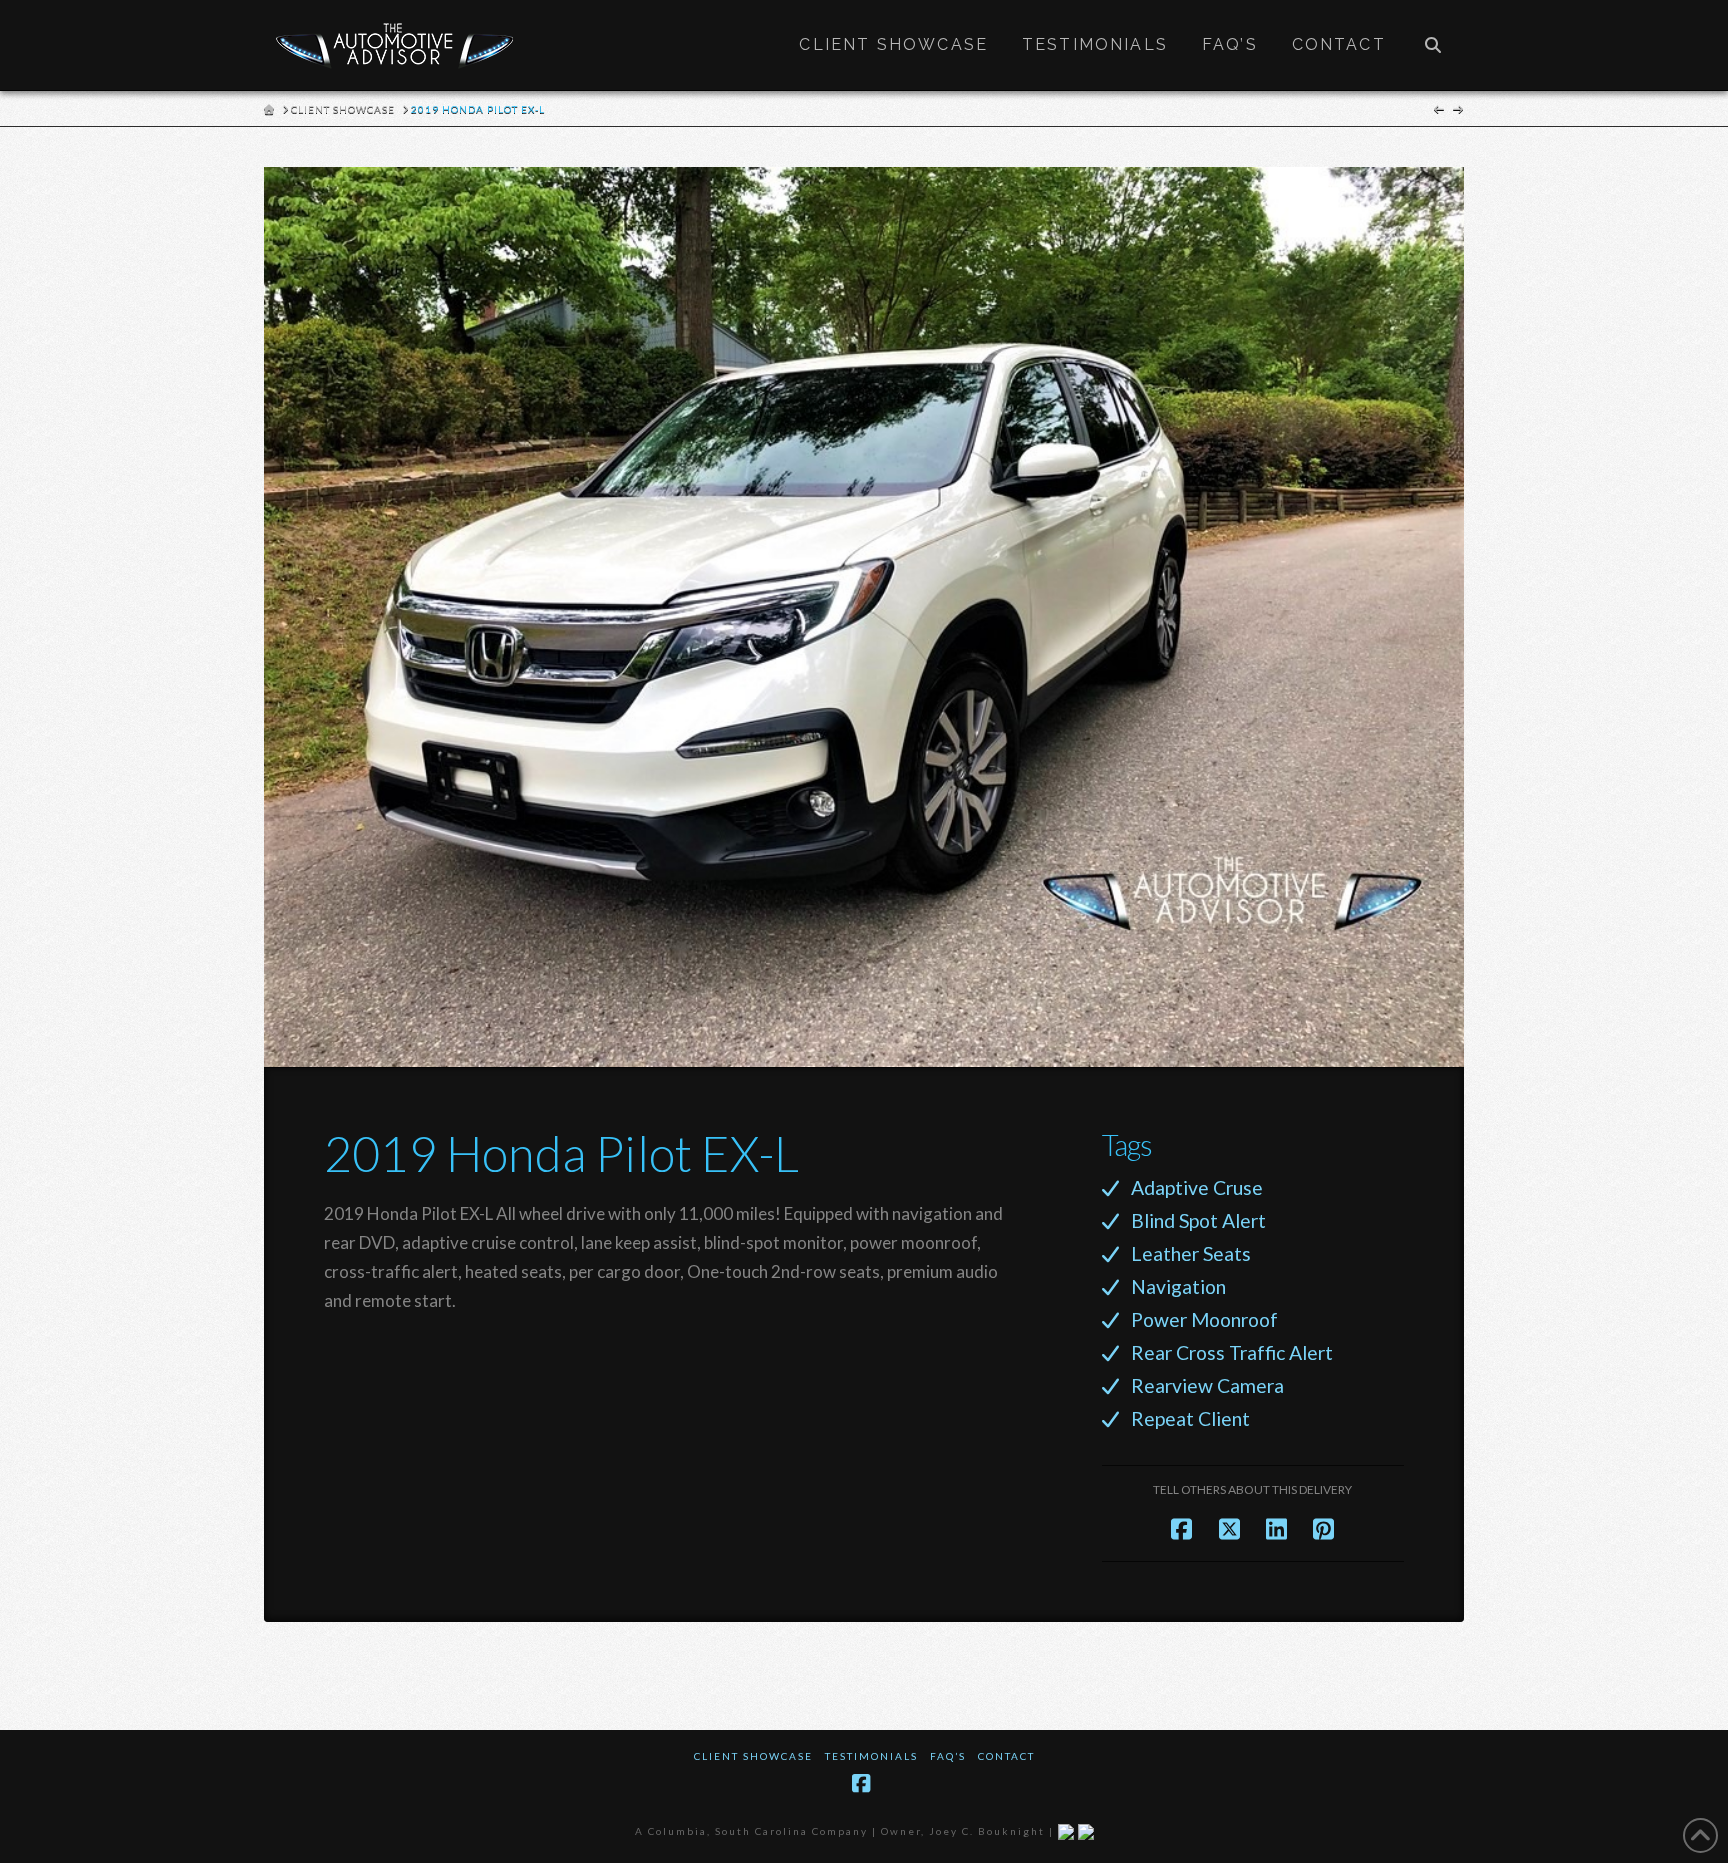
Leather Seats (1191, 1253)
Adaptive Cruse (1197, 1187)
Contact (1006, 1756)
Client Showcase (753, 1756)
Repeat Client (1190, 1418)
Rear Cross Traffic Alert (1232, 1352)
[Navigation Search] (1433, 45)
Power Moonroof (1204, 1319)
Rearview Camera (1207, 1385)
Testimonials (871, 1756)
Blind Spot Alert (1198, 1220)
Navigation (1178, 1286)
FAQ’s (948, 1756)
